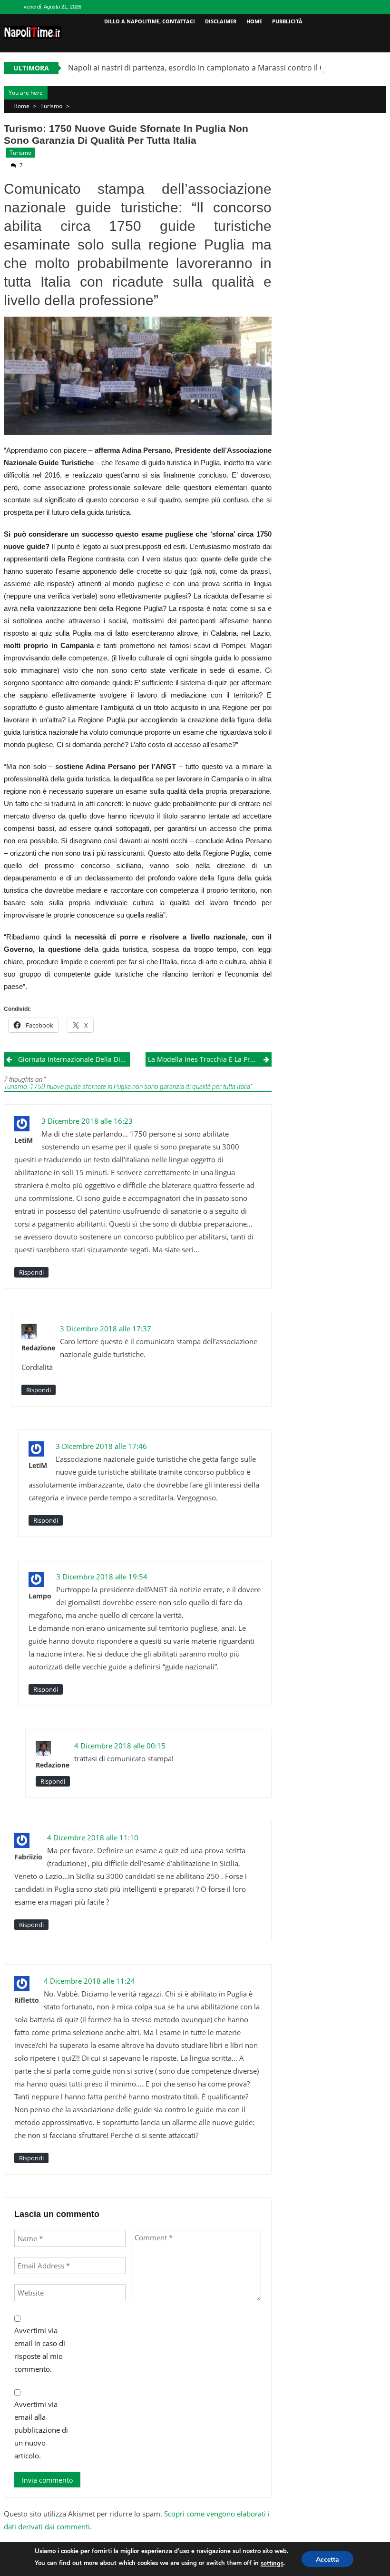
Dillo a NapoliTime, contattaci (150, 21)
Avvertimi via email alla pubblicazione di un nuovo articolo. (41, 2430)
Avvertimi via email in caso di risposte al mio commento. (40, 2350)
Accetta (327, 2560)
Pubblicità (287, 21)
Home (254, 21)
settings (272, 2564)
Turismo (51, 106)
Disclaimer (221, 21)
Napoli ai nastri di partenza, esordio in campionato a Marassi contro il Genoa (206, 68)
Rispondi (31, 1272)
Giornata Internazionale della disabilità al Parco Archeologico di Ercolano (74, 1059)
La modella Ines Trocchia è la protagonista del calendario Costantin (210, 1059)
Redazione (38, 1348)
